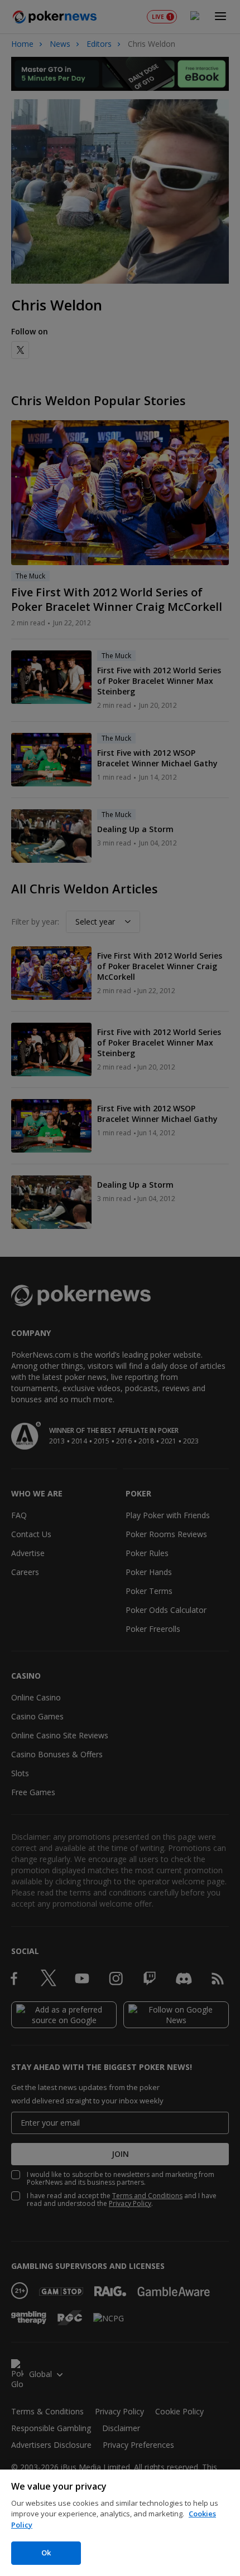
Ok (46, 2553)
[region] (120, 2523)
